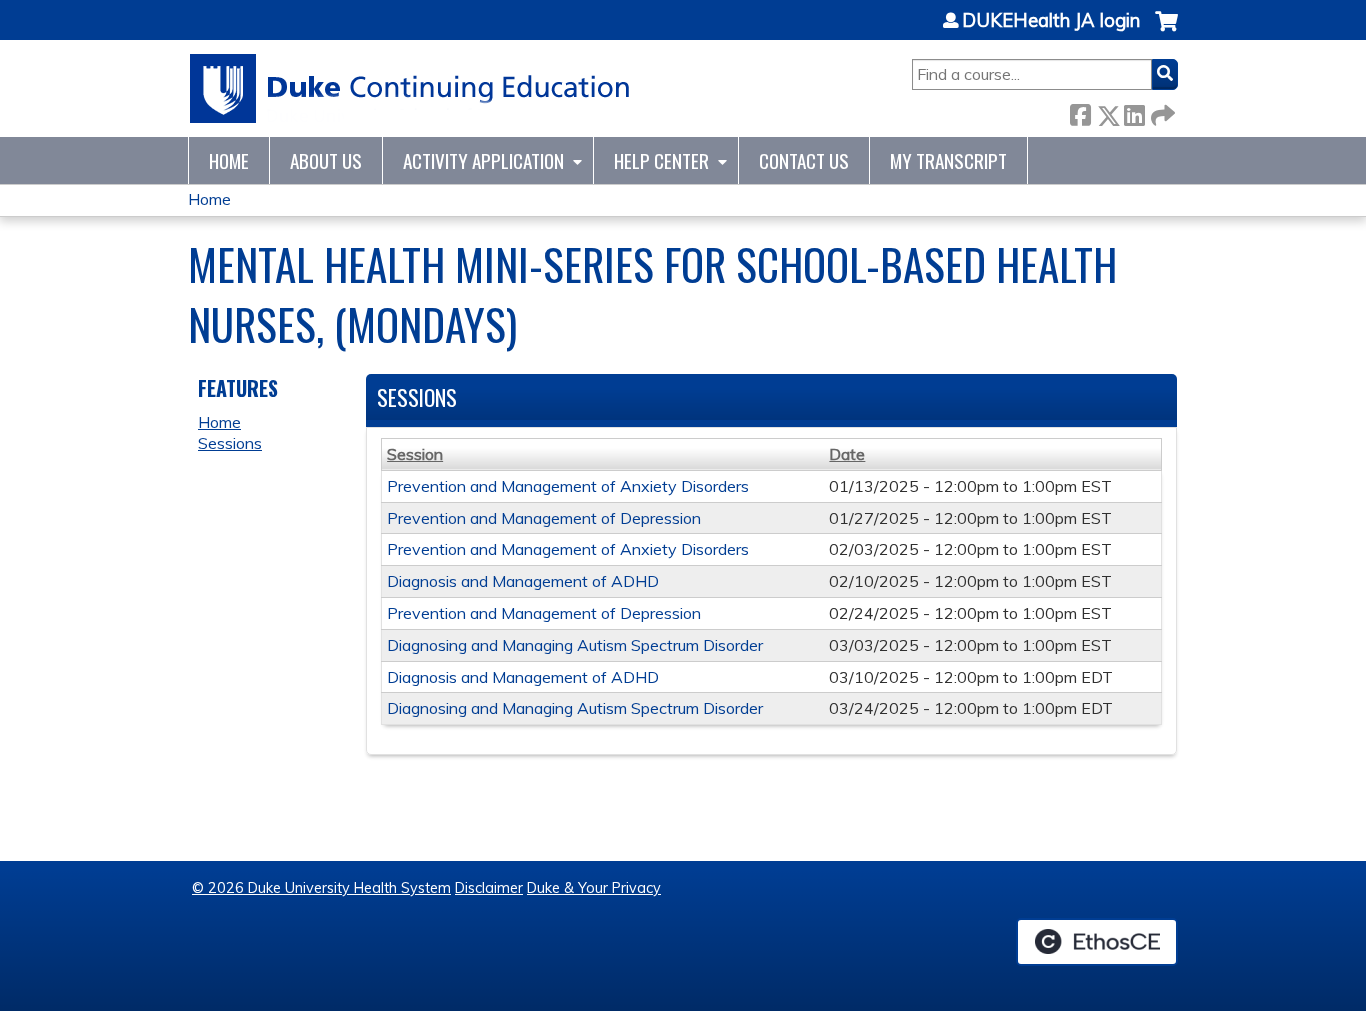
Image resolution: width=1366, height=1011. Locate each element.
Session (415, 454)
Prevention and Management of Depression (544, 518)
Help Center (661, 160)
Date (847, 454)
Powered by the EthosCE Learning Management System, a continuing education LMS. (1097, 942)
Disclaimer (489, 888)
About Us (326, 160)
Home (229, 160)
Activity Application (483, 160)
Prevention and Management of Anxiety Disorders (568, 486)
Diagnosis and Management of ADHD (523, 581)
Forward (1161, 111)
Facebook (1080, 111)
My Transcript (948, 160)
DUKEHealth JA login (1051, 21)
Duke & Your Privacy (594, 888)
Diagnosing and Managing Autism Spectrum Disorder (575, 645)
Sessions (230, 443)
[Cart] (1166, 31)
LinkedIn (1134, 111)
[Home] (410, 88)
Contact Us (804, 160)
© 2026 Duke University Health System (321, 888)
